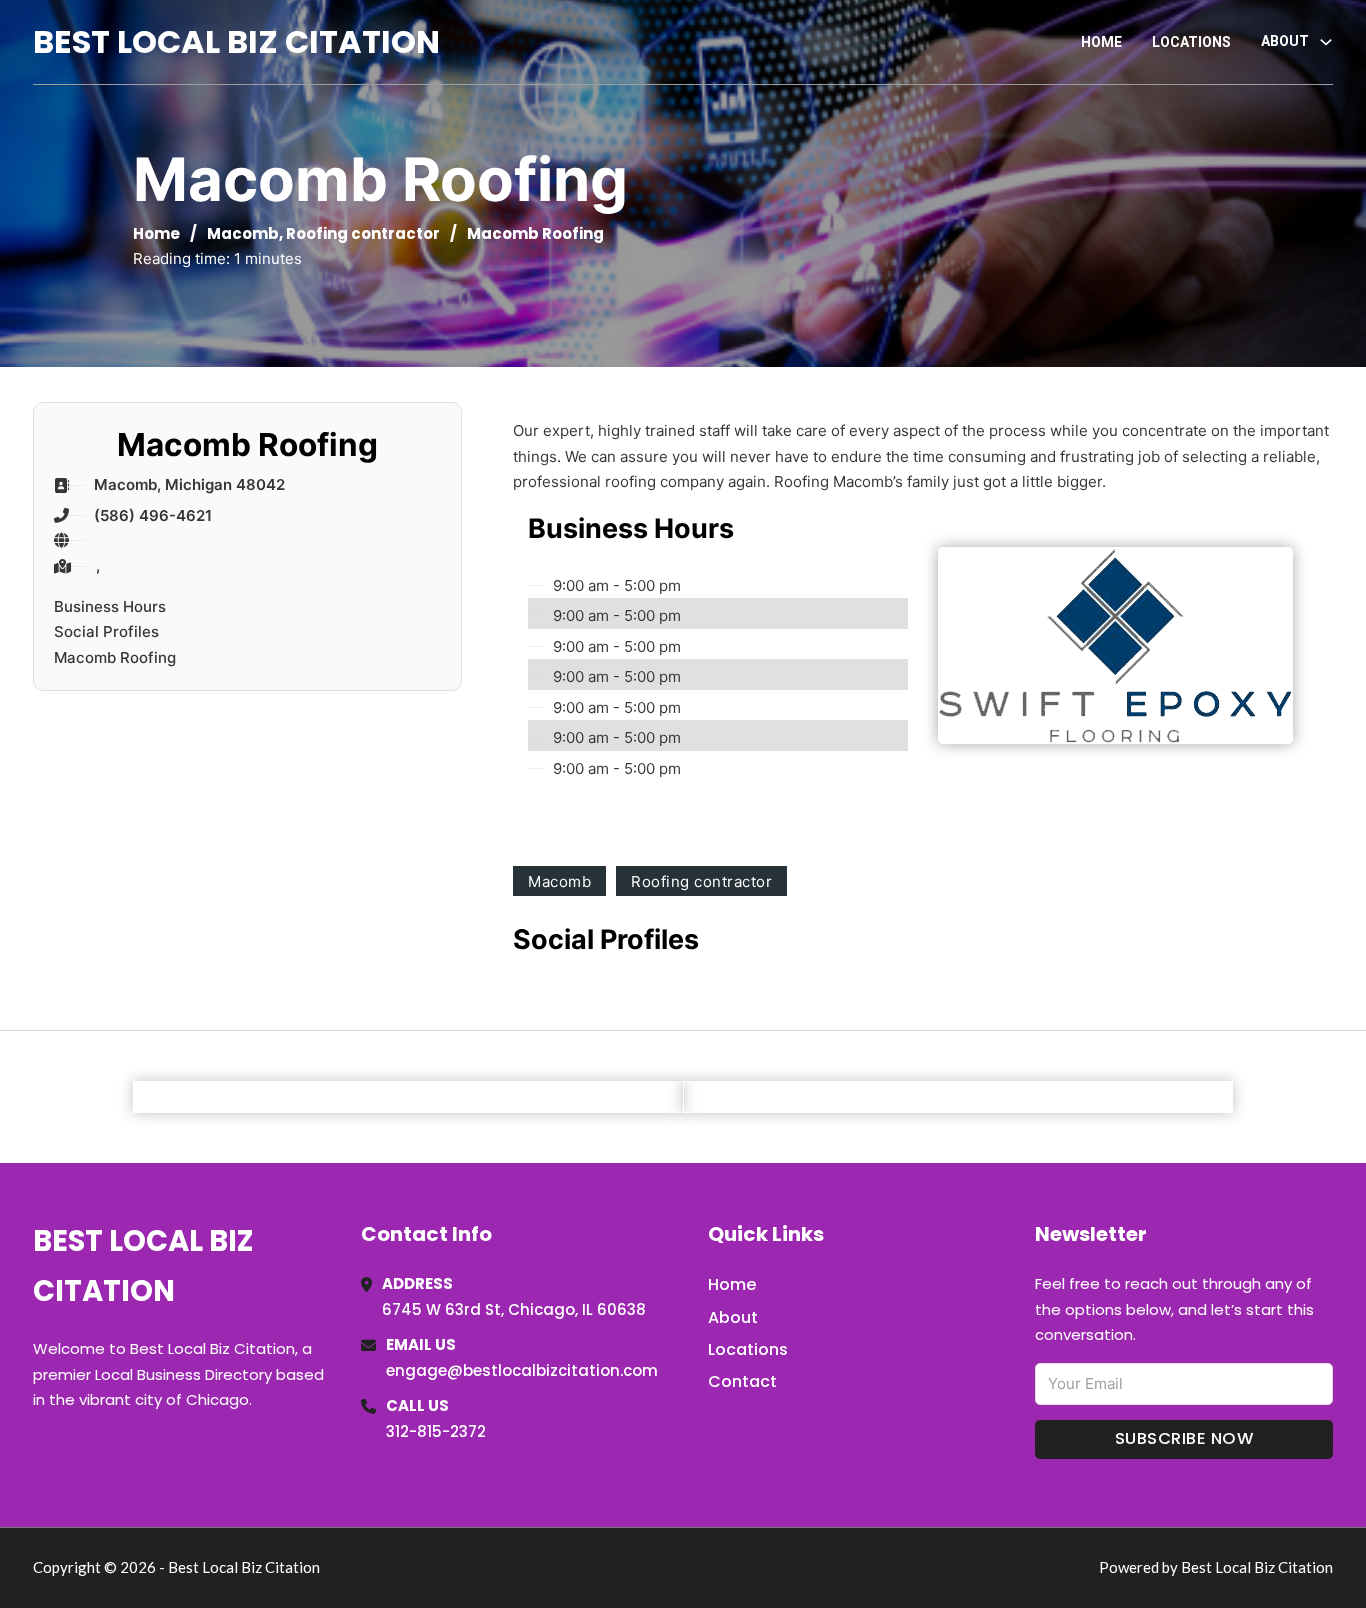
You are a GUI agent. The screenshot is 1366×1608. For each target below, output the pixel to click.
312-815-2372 (436, 1431)
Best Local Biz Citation (236, 41)
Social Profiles (106, 631)
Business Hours (110, 606)
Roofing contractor (363, 233)
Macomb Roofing (115, 657)
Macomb (243, 233)
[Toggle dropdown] (1326, 42)
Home (1101, 42)
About (733, 1317)
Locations (1191, 42)
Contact (742, 1381)
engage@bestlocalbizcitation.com (522, 1370)
